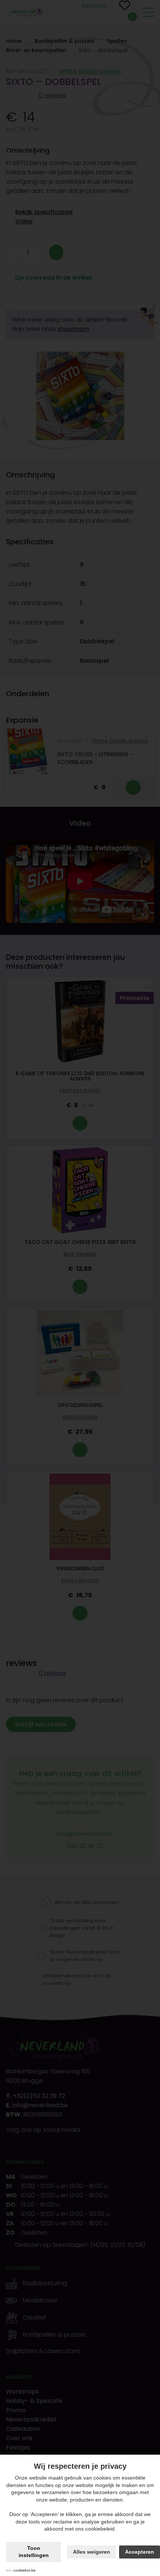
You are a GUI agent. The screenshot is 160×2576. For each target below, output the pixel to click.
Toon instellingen (34, 2552)
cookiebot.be (25, 2570)
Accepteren (140, 2552)
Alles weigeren (92, 2552)
